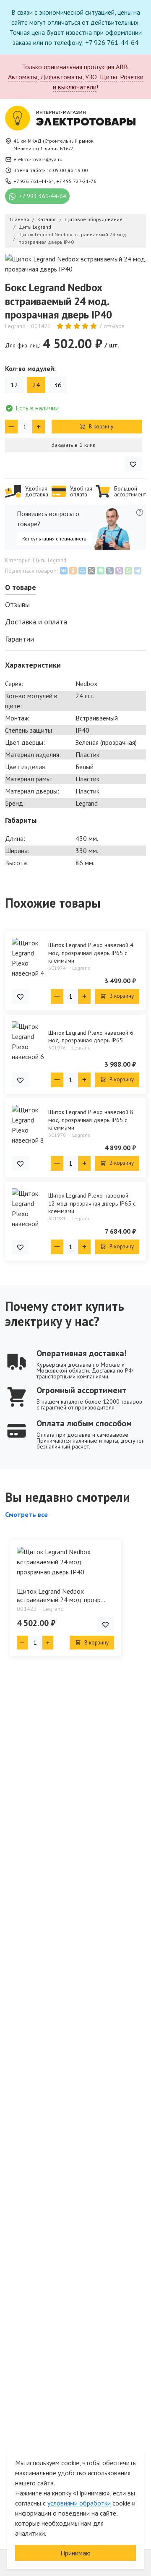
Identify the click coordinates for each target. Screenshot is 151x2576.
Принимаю (75, 2553)
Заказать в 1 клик (73, 445)
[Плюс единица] (39, 427)
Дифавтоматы (61, 77)
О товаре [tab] (21, 587)
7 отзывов (112, 326)
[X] (91, 571)
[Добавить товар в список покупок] (133, 464)
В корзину (100, 427)
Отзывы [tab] (17, 604)
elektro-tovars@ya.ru (38, 159)
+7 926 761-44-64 (34, 181)
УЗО (91, 77)
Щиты (108, 77)
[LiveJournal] (110, 571)
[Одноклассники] (73, 571)
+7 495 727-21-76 (76, 181)
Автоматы (23, 77)
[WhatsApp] (128, 571)
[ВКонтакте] (64, 571)
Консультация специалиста (54, 539)
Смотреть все (26, 1514)
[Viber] (119, 571)
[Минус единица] (11, 427)
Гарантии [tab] (20, 639)
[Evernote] (101, 571)
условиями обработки (79, 2503)
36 (58, 385)
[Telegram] (138, 571)
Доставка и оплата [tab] (36, 622)
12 (14, 385)
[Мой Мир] (82, 571)
